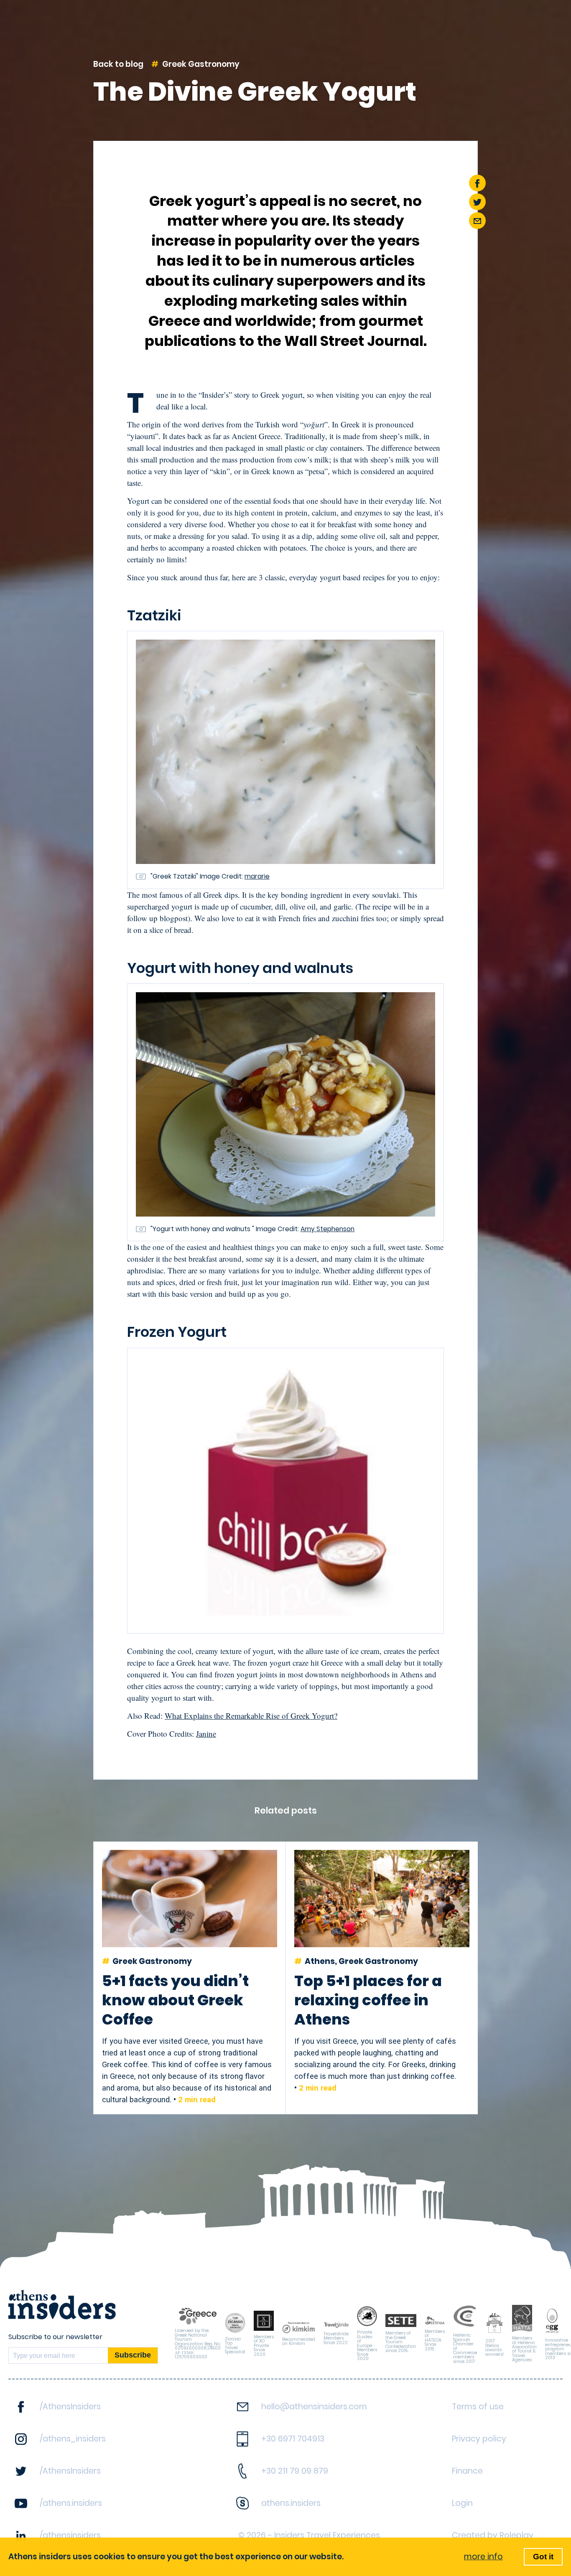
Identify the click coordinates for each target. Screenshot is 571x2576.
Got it (543, 2557)
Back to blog (118, 64)
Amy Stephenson (328, 1229)
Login (462, 2503)
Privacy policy (479, 2439)
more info (483, 2557)
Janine (206, 1734)
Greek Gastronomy (201, 64)
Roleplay (516, 2535)
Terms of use (478, 2407)
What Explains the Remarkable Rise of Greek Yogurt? (251, 1716)
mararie (257, 876)
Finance (467, 2471)
